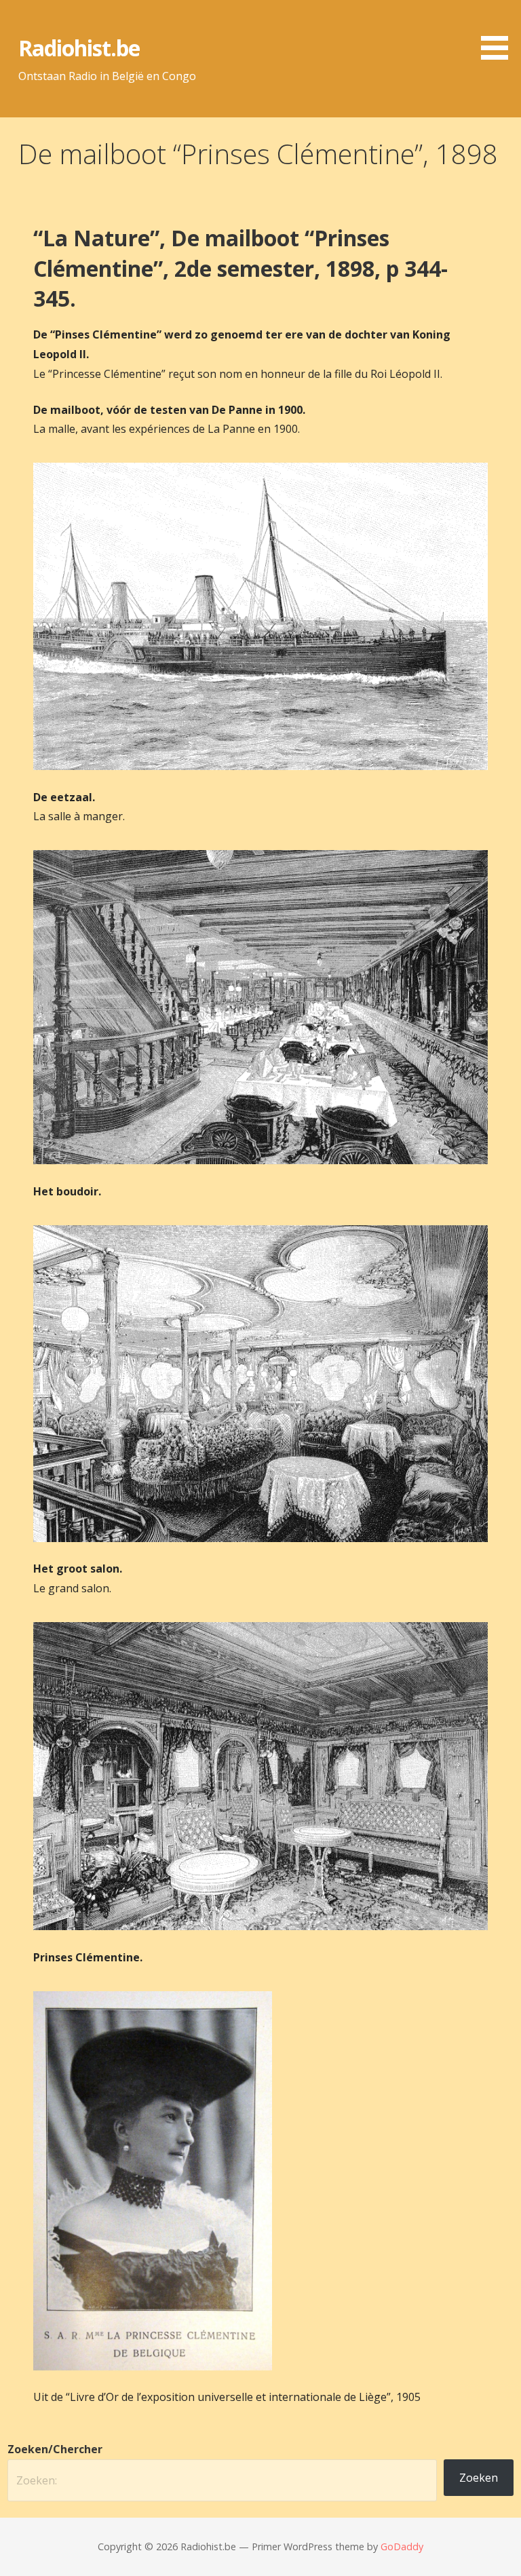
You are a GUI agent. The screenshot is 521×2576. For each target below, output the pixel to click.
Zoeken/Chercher (55, 2449)
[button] (499, 32)
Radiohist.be (79, 48)
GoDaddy (402, 2546)
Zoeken (479, 2478)
